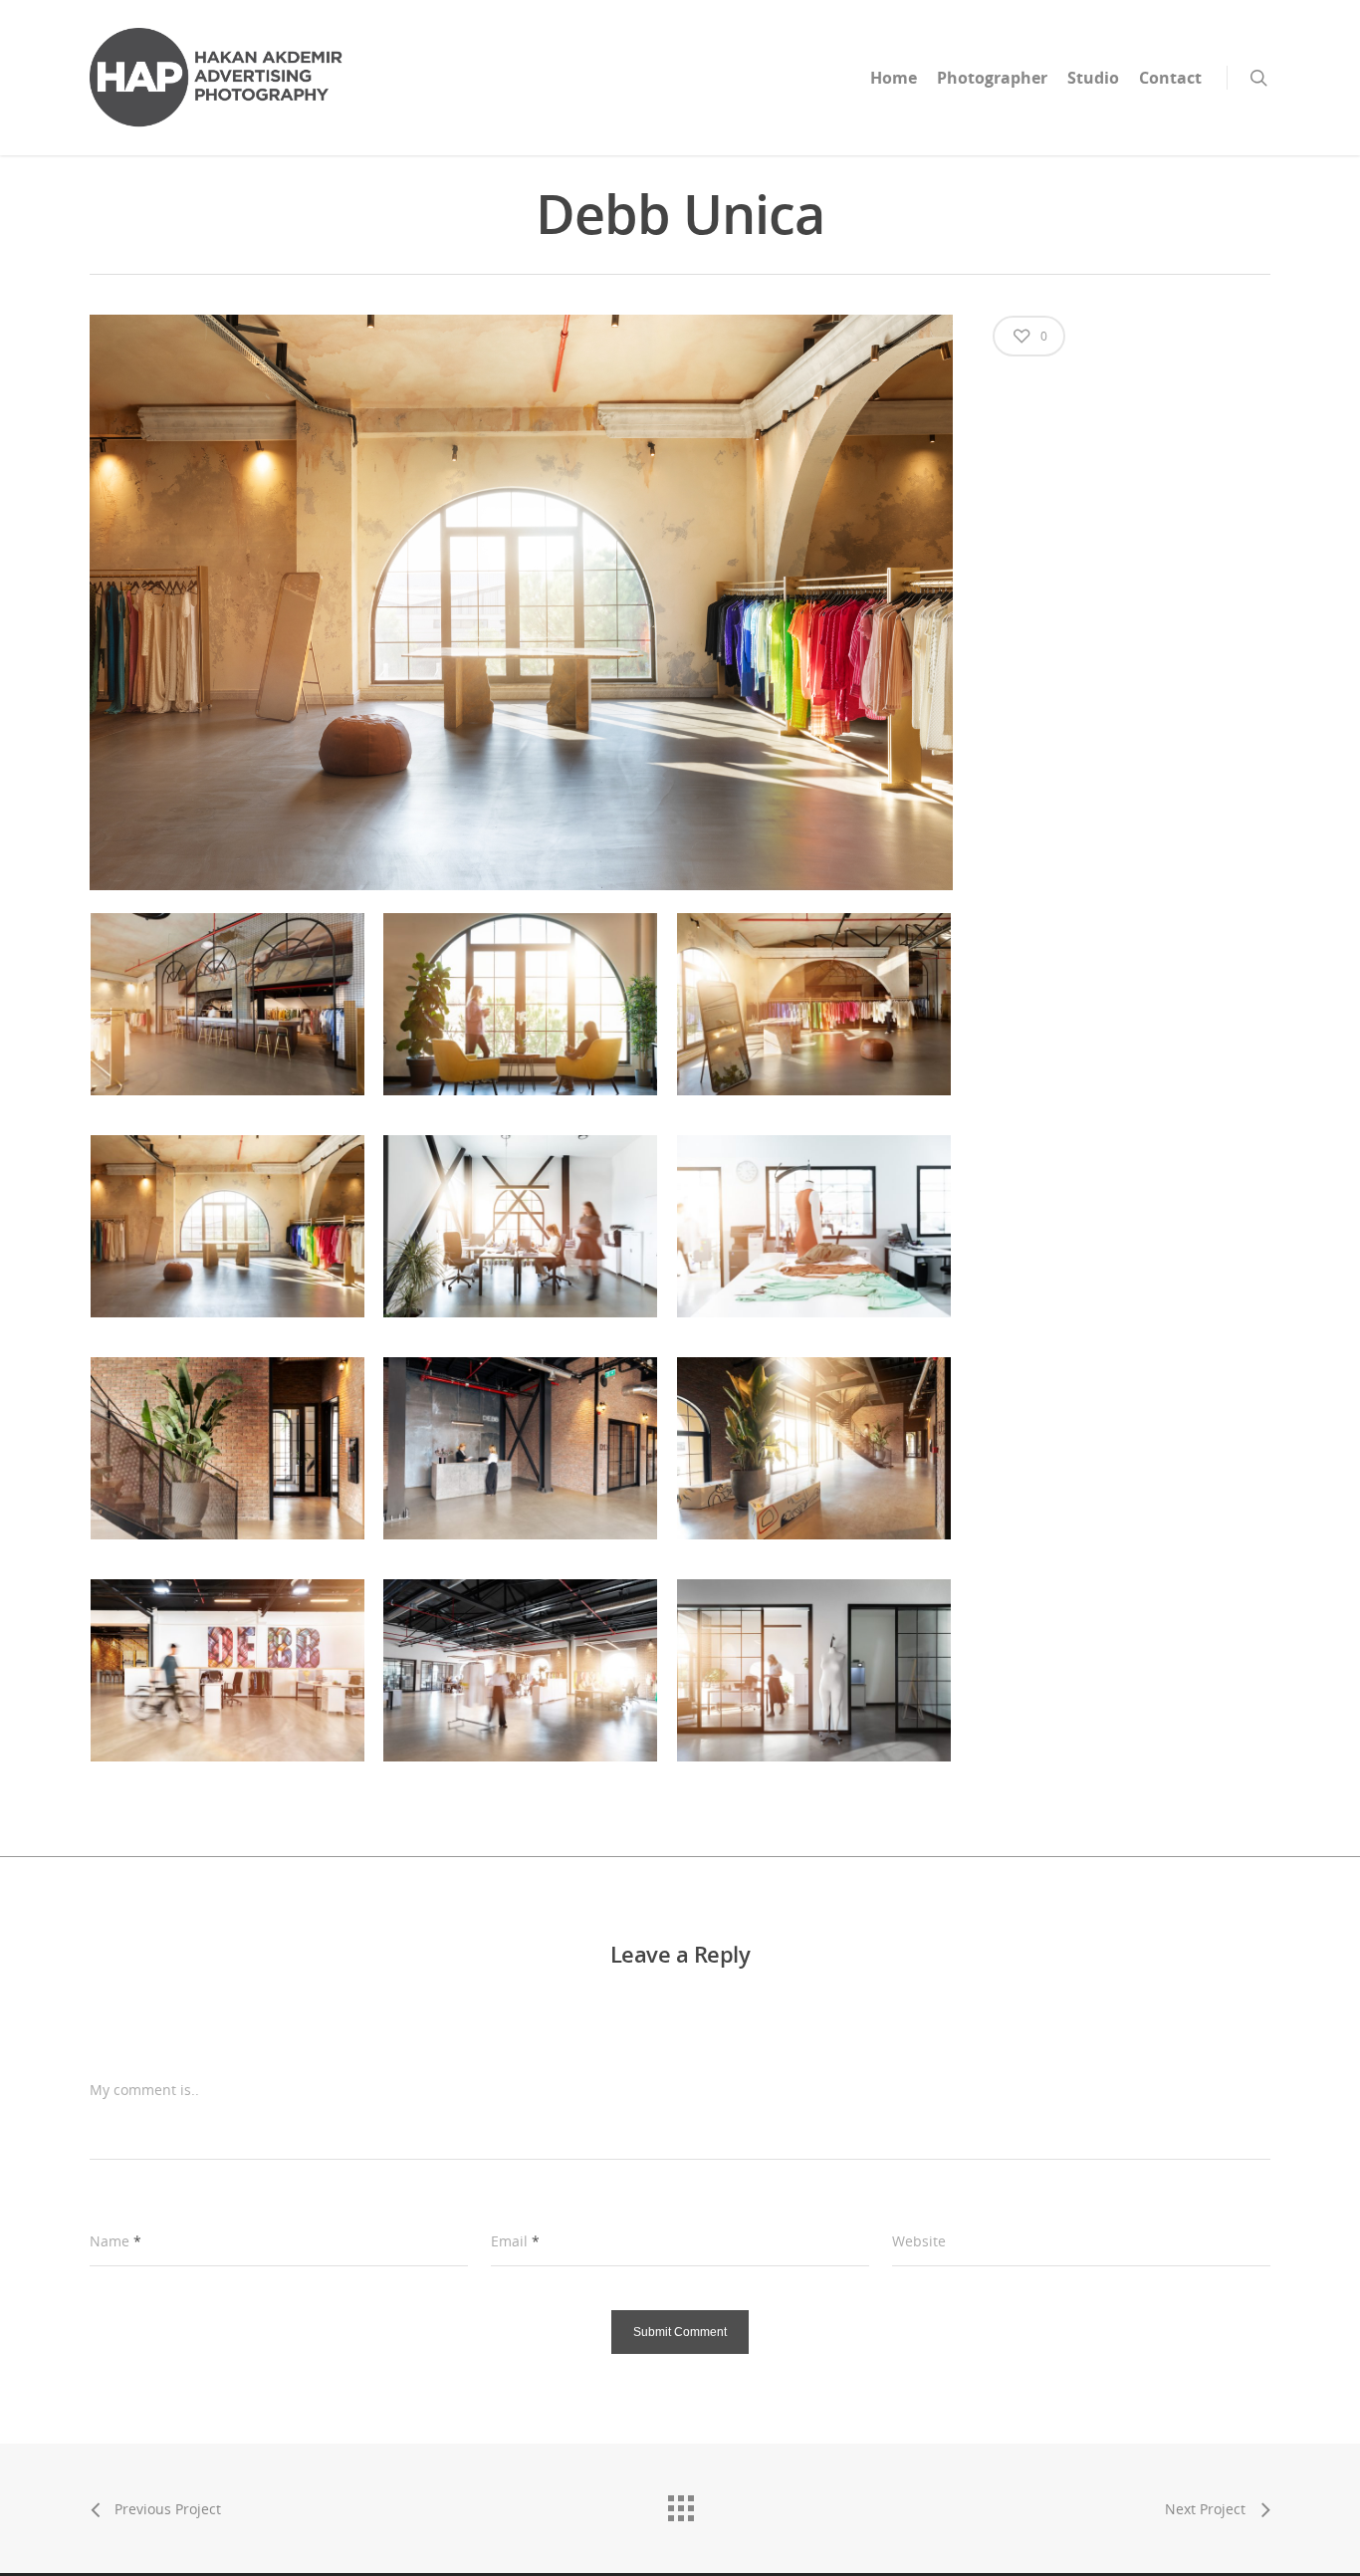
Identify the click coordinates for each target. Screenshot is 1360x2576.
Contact (1170, 78)
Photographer (992, 78)
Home (894, 78)
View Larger (228, 984)
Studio (1093, 78)
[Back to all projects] (680, 2503)
